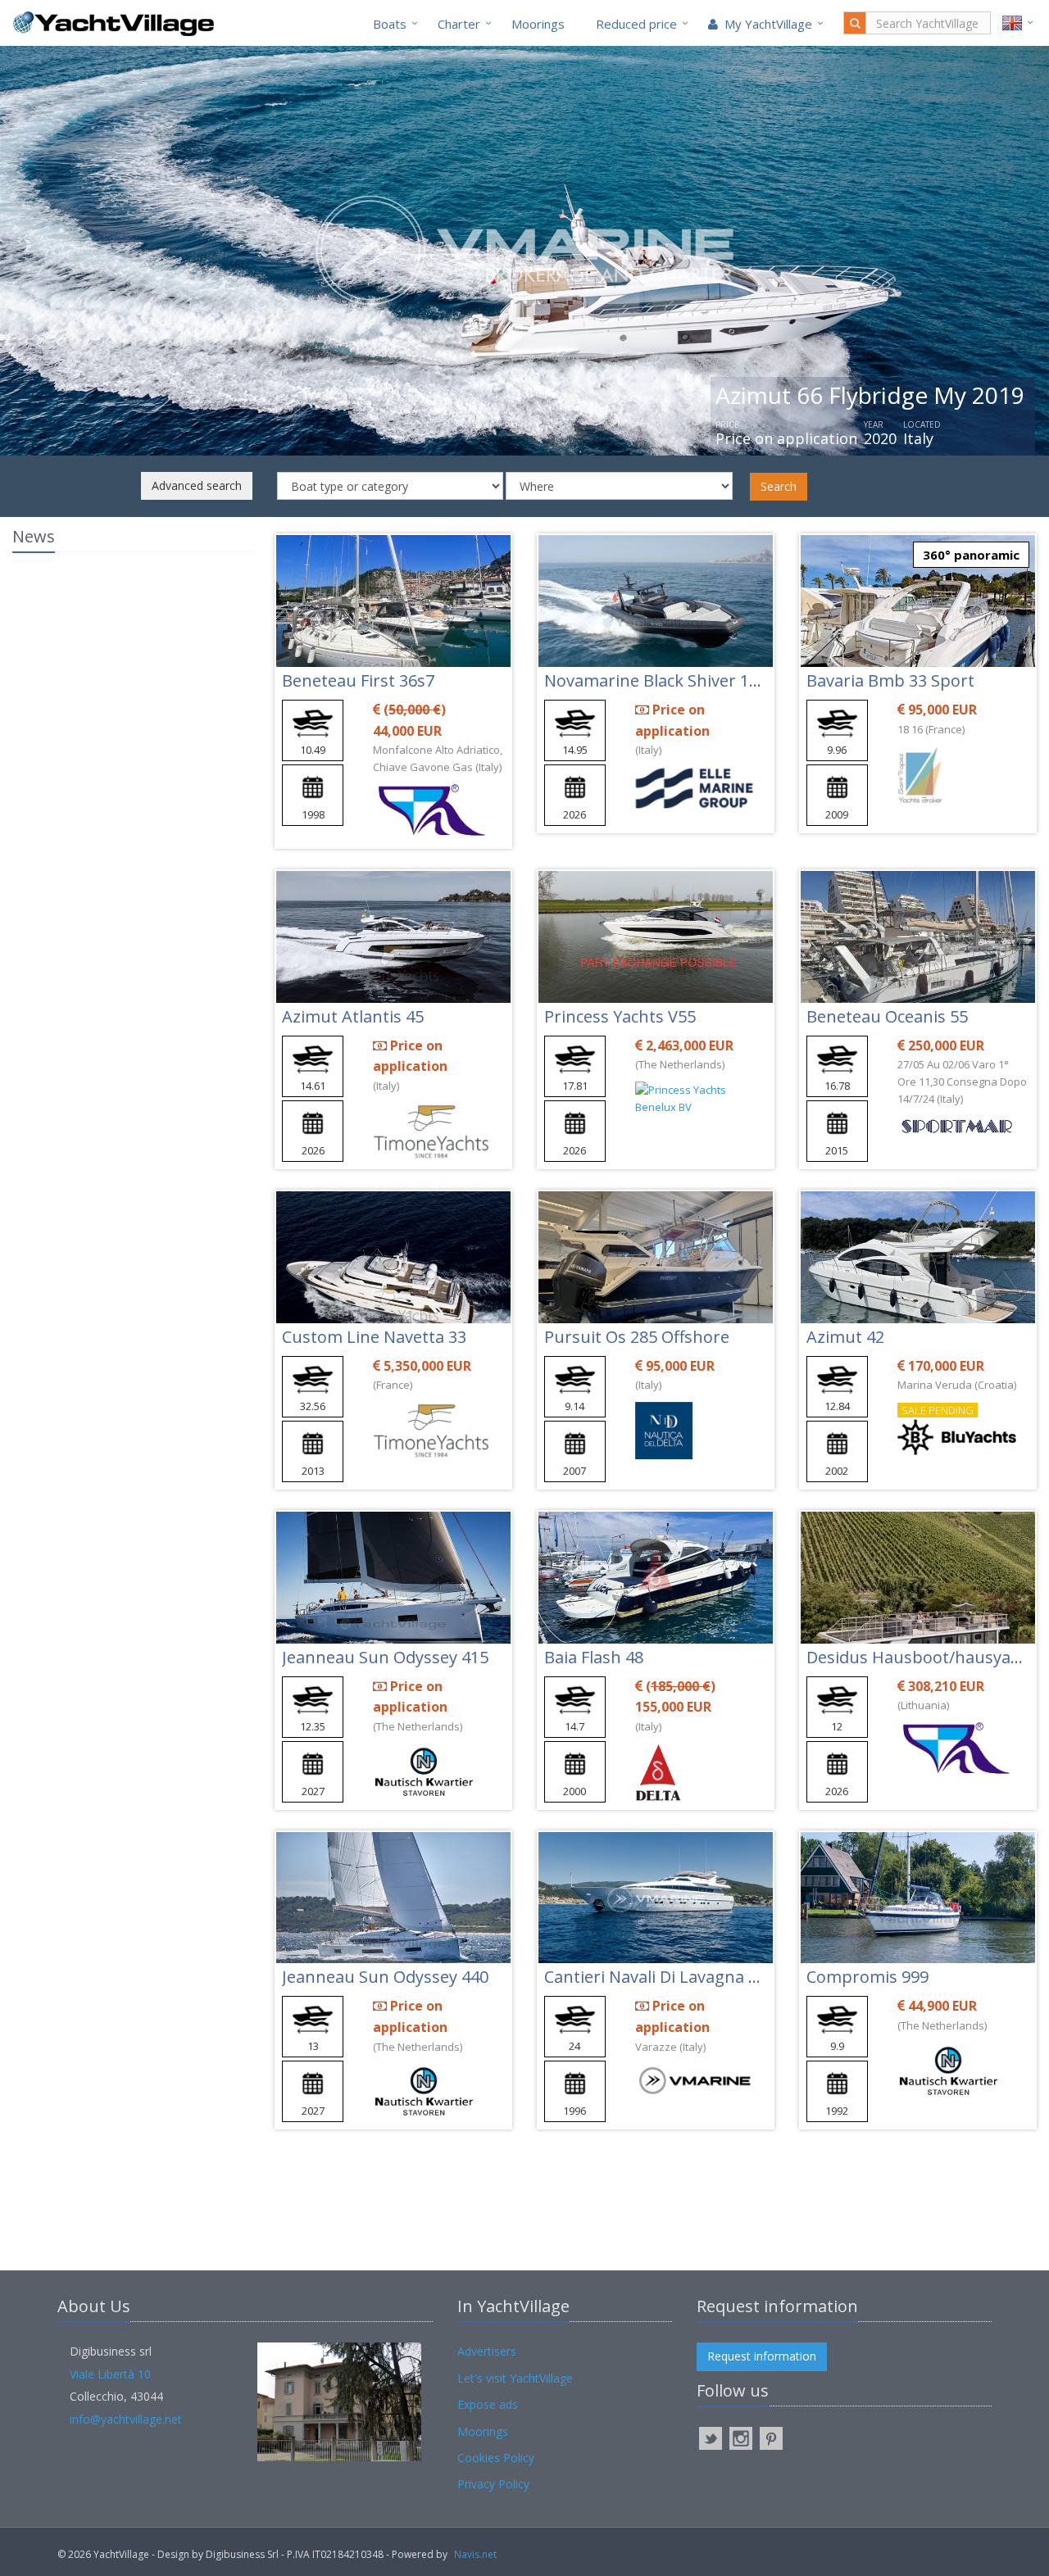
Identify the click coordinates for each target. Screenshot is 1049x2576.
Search (779, 486)
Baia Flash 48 (594, 1657)
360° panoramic (971, 555)
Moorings (538, 24)
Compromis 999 (867, 1977)
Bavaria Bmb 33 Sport (890, 680)
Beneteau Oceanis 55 (887, 1016)
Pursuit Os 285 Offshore (637, 1337)
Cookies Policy (496, 2458)
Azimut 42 (845, 1337)
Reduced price (636, 24)
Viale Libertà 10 (110, 2374)
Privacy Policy (493, 2484)
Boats (390, 24)
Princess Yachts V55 (620, 1016)
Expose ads (488, 2404)
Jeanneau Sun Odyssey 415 (385, 1657)
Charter (459, 24)
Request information (762, 2356)
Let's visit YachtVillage (515, 2378)
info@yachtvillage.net (126, 2419)
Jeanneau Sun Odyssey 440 (385, 1977)
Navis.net (475, 2554)
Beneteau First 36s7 (358, 680)
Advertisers (487, 2351)
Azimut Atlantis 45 (353, 1016)
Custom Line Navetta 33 (374, 1337)
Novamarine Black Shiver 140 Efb (671, 680)
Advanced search (197, 485)
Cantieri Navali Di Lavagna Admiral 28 (688, 1977)
